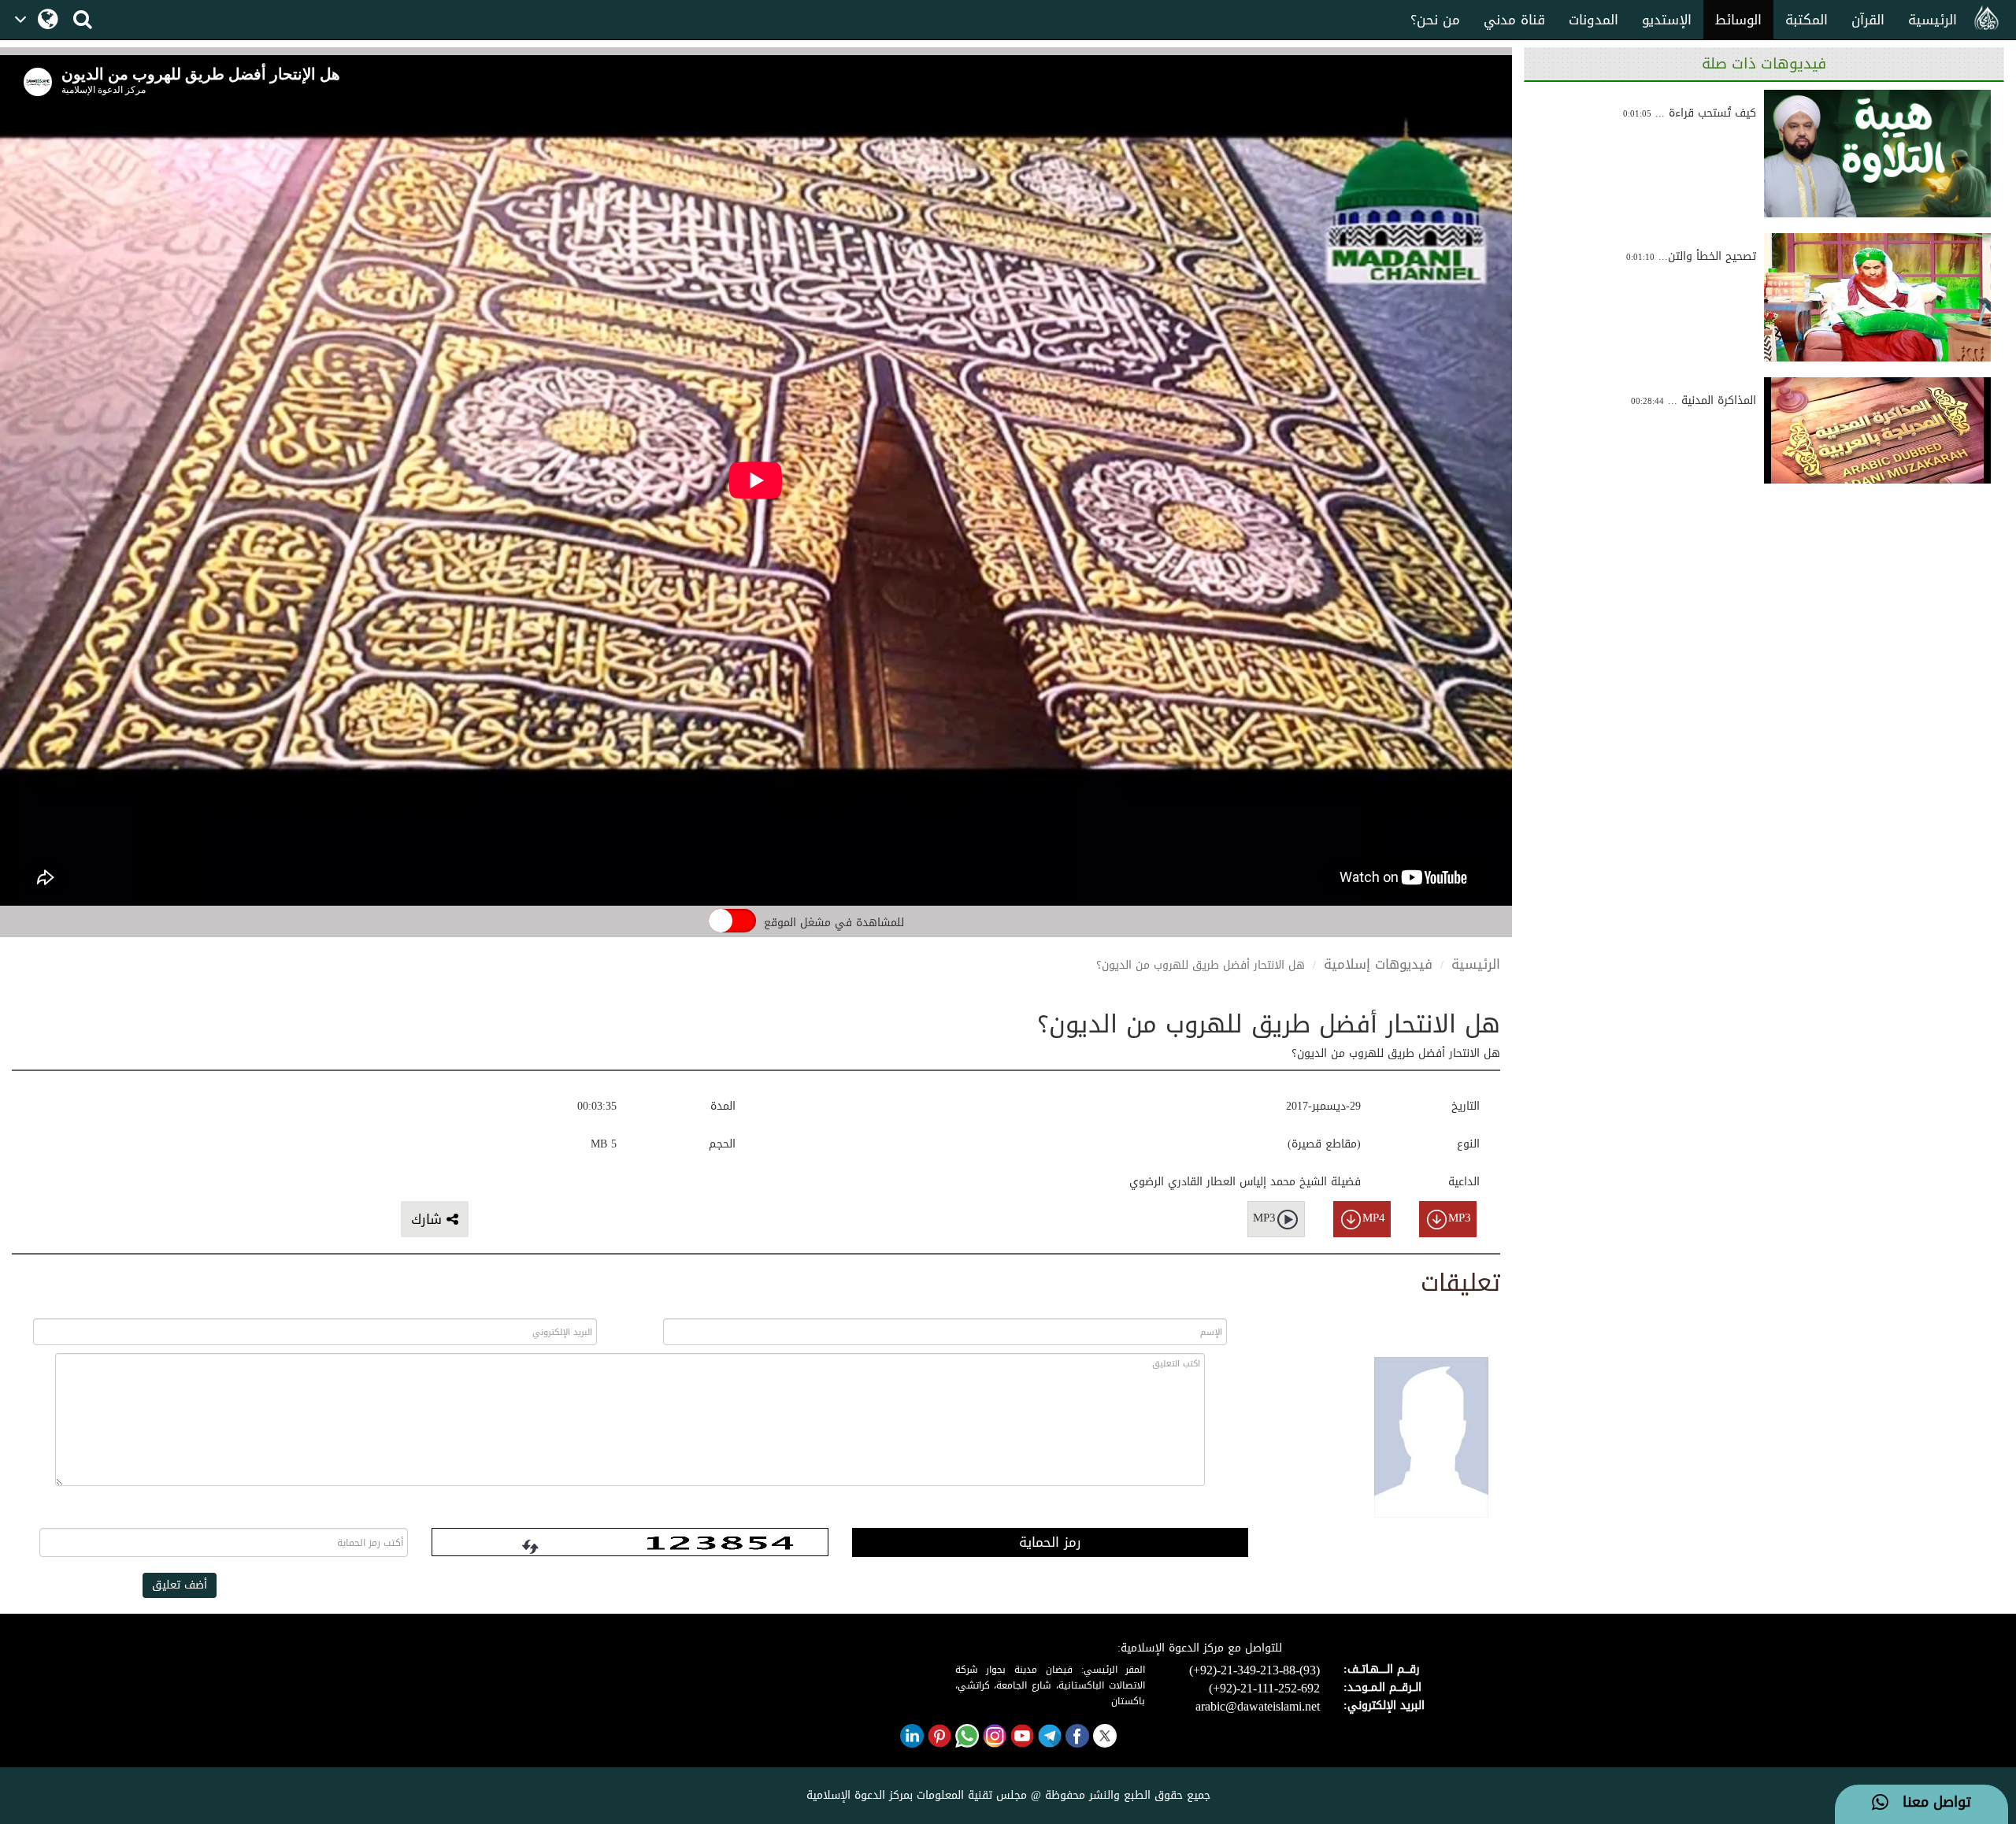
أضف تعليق (180, 1585)
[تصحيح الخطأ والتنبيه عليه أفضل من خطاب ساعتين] (1877, 297)
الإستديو (1667, 20)
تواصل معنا (1930, 1803)
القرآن (1868, 20)
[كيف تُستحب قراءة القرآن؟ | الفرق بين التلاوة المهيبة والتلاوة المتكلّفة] (1877, 154)
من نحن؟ (1435, 20)
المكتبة (1807, 20)
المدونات (1594, 20)
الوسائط (1738, 20)
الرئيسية (1933, 20)
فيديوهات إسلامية (1378, 964)
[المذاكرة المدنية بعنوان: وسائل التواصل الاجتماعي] (1877, 441)
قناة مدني (1514, 20)
